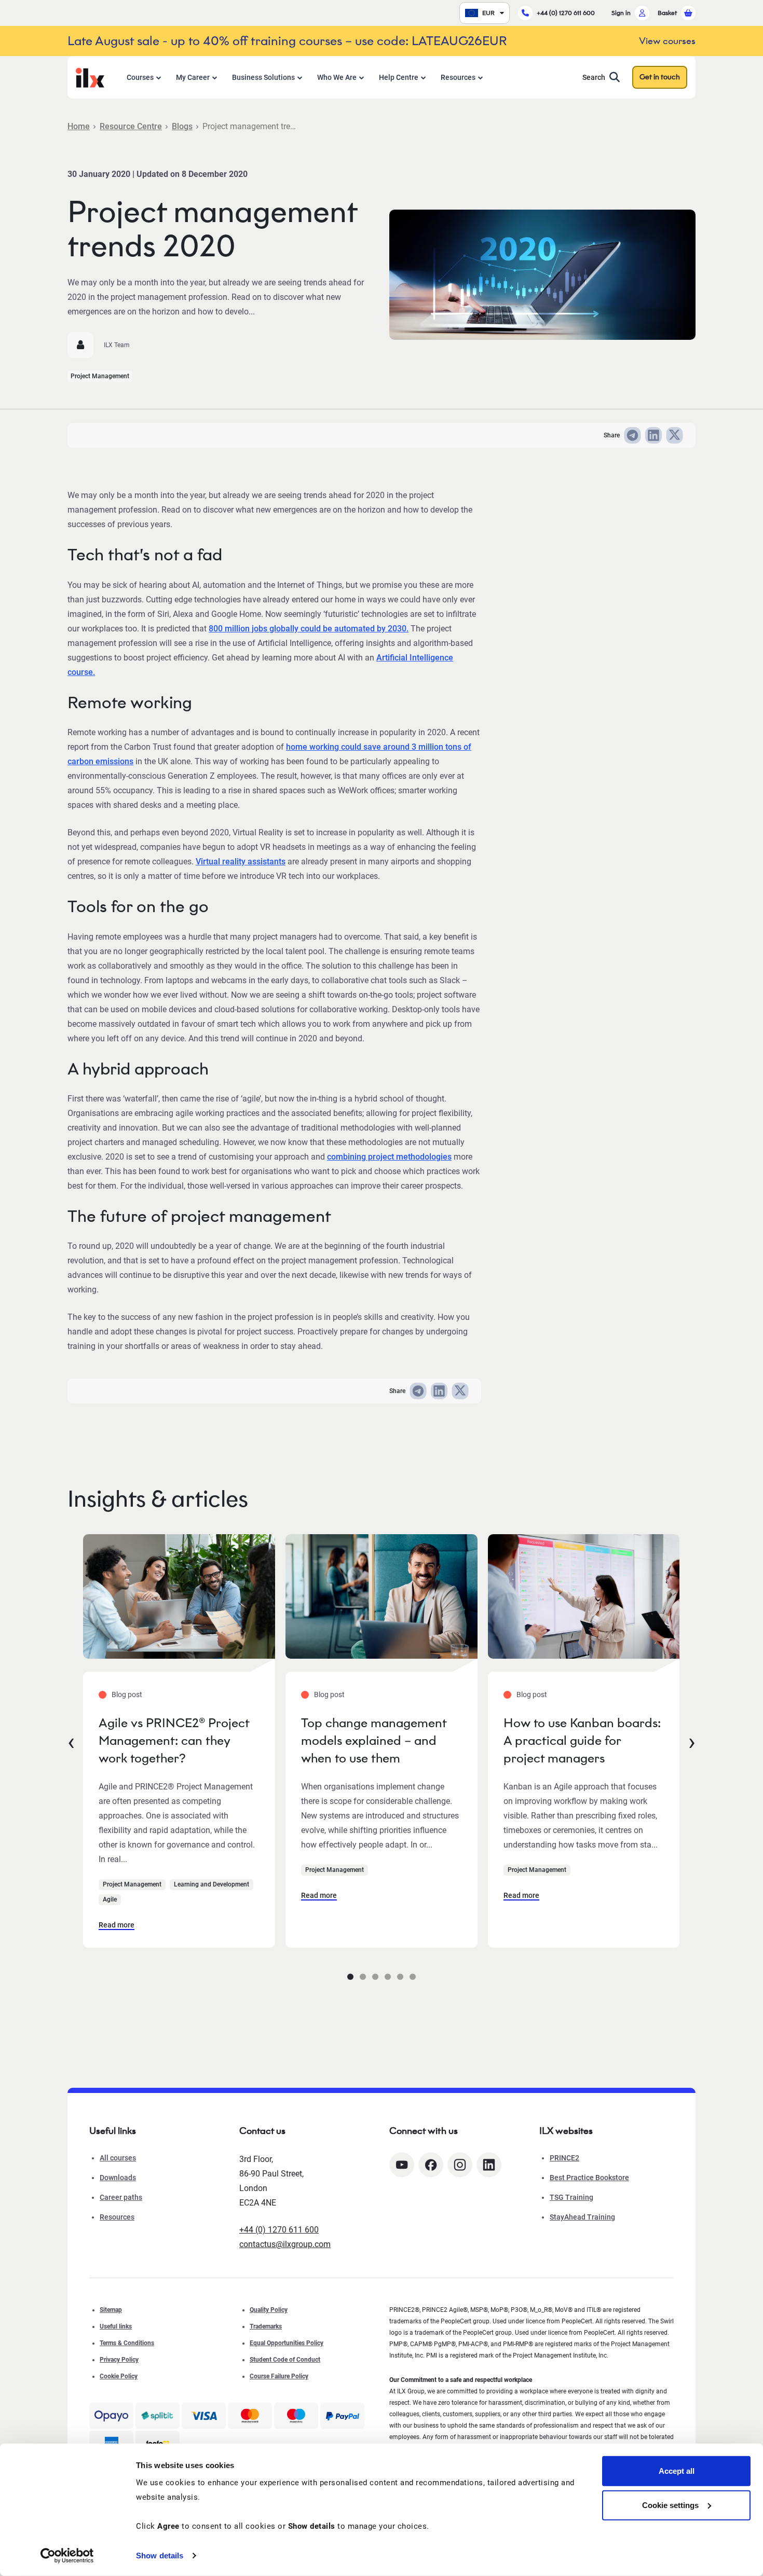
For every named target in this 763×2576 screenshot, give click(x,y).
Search (594, 77)
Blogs (182, 126)
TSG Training (571, 2197)
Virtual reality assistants (241, 862)
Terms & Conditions (127, 2343)
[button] (350, 1977)
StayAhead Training (582, 2217)
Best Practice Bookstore (589, 2178)
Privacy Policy (119, 2360)
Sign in (621, 13)
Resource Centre (131, 126)
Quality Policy (269, 2310)
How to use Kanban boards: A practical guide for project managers (582, 1740)
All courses (118, 2158)
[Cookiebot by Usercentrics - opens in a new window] (67, 2556)
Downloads (118, 2178)
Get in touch (660, 77)
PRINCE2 (564, 2158)
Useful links (116, 2326)
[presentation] (71, 1741)
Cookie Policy (119, 2376)
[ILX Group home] (90, 77)
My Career (193, 77)
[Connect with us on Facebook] (431, 2165)
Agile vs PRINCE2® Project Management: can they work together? (174, 1740)
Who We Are (337, 77)
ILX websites (566, 2131)
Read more (117, 1925)
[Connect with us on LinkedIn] (489, 2165)
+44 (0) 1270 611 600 (566, 13)
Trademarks (266, 2326)
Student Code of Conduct (285, 2360)
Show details (160, 2556)
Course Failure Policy (279, 2376)
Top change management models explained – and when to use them (374, 1740)
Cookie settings (670, 2505)
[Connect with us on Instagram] (460, 2165)
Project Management (100, 376)
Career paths (121, 2197)
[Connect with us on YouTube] (402, 2165)
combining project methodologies (389, 1157)
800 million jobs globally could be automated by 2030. (309, 629)
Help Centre (399, 77)
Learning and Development (212, 1884)
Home (79, 126)
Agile (110, 1899)
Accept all (677, 2471)
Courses (140, 77)
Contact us (262, 2131)
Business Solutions (263, 77)
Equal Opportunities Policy (287, 2343)
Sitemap (111, 2310)
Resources (458, 77)
